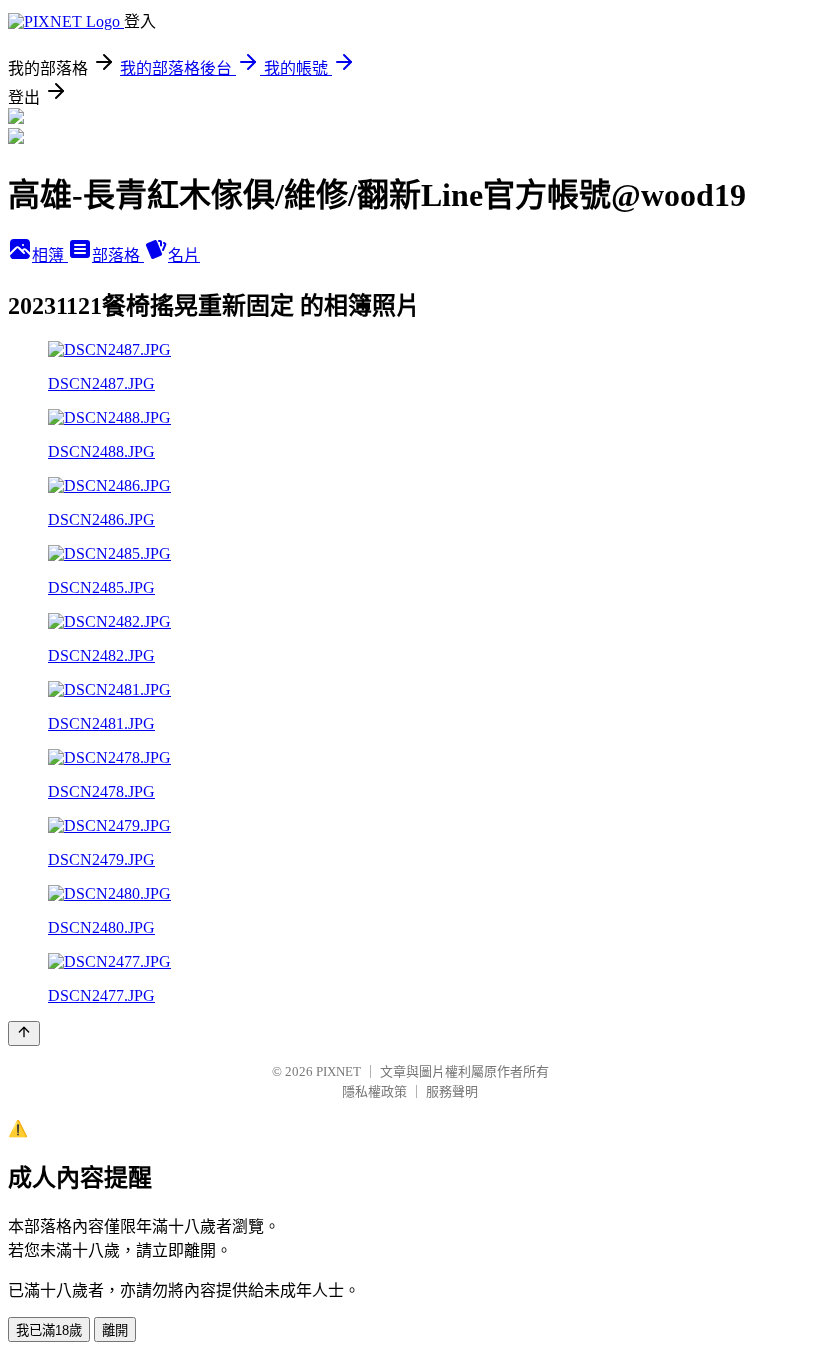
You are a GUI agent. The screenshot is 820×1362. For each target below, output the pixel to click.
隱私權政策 (374, 1091)
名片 (184, 255)
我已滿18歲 (49, 1330)
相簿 (50, 255)
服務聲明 (452, 1091)
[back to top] (24, 1033)
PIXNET (338, 1071)
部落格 (118, 255)
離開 (115, 1330)
